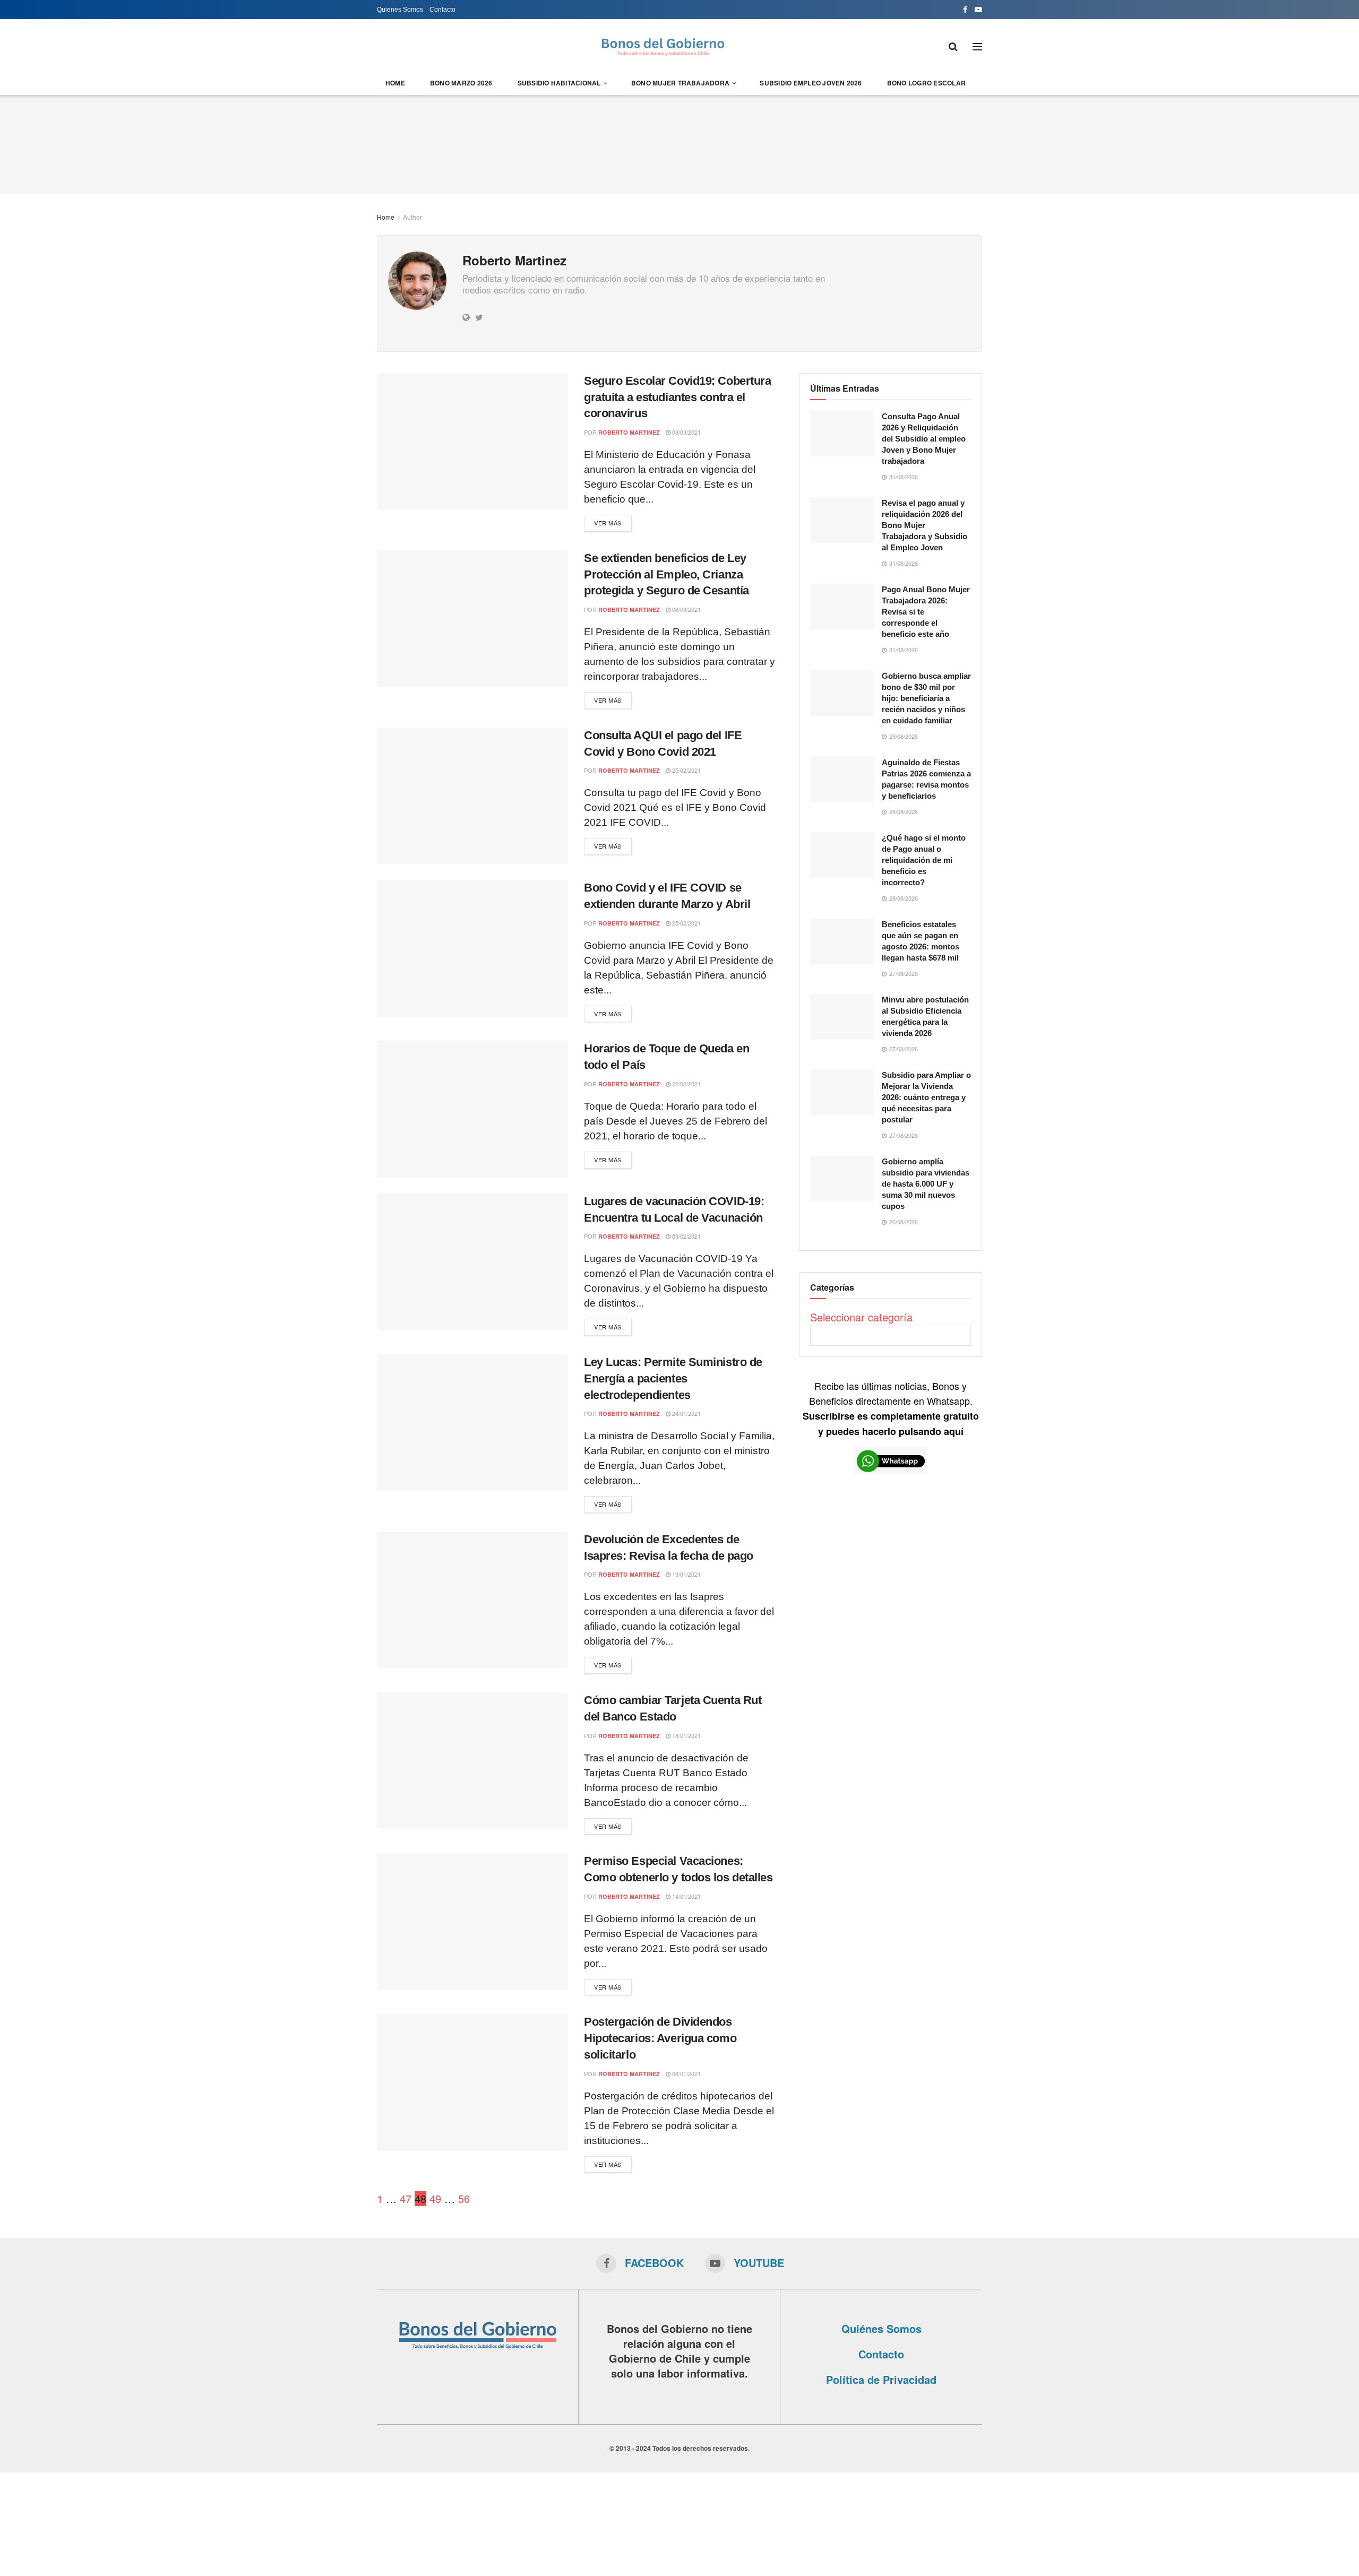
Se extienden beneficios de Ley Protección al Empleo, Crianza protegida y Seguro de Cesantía (666, 574)
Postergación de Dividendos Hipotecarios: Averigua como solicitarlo (660, 2038)
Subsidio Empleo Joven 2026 (811, 83)
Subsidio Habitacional (559, 83)
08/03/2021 (686, 432)
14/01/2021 (686, 1896)
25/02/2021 (686, 770)
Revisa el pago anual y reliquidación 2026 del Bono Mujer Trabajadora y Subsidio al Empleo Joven (924, 525)
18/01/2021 (686, 1735)
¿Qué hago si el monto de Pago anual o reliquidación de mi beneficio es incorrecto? (924, 860)
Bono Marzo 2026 (461, 83)
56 (464, 2198)
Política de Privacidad (881, 2379)
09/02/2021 (686, 1236)
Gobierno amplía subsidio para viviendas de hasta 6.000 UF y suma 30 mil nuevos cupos (926, 1184)
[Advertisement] (679, 143)
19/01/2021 (686, 1574)
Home (395, 83)
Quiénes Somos (881, 2328)
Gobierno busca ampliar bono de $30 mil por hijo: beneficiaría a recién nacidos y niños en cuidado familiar (926, 698)
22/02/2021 (686, 1084)
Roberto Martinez (629, 432)
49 (435, 2198)
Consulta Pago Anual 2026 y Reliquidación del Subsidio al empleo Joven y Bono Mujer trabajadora (924, 439)
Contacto (442, 10)
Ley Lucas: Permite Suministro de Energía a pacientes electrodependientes (673, 1378)
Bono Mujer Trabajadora (680, 83)
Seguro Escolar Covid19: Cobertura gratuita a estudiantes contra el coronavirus (677, 397)
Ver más (608, 523)
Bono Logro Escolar (926, 83)
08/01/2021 (686, 2073)
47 (406, 2198)
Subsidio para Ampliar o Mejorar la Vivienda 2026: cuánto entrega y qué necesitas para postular (926, 1097)
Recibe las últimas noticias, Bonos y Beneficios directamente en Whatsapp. (891, 1408)
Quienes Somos (400, 10)
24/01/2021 (686, 1413)
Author (412, 217)
